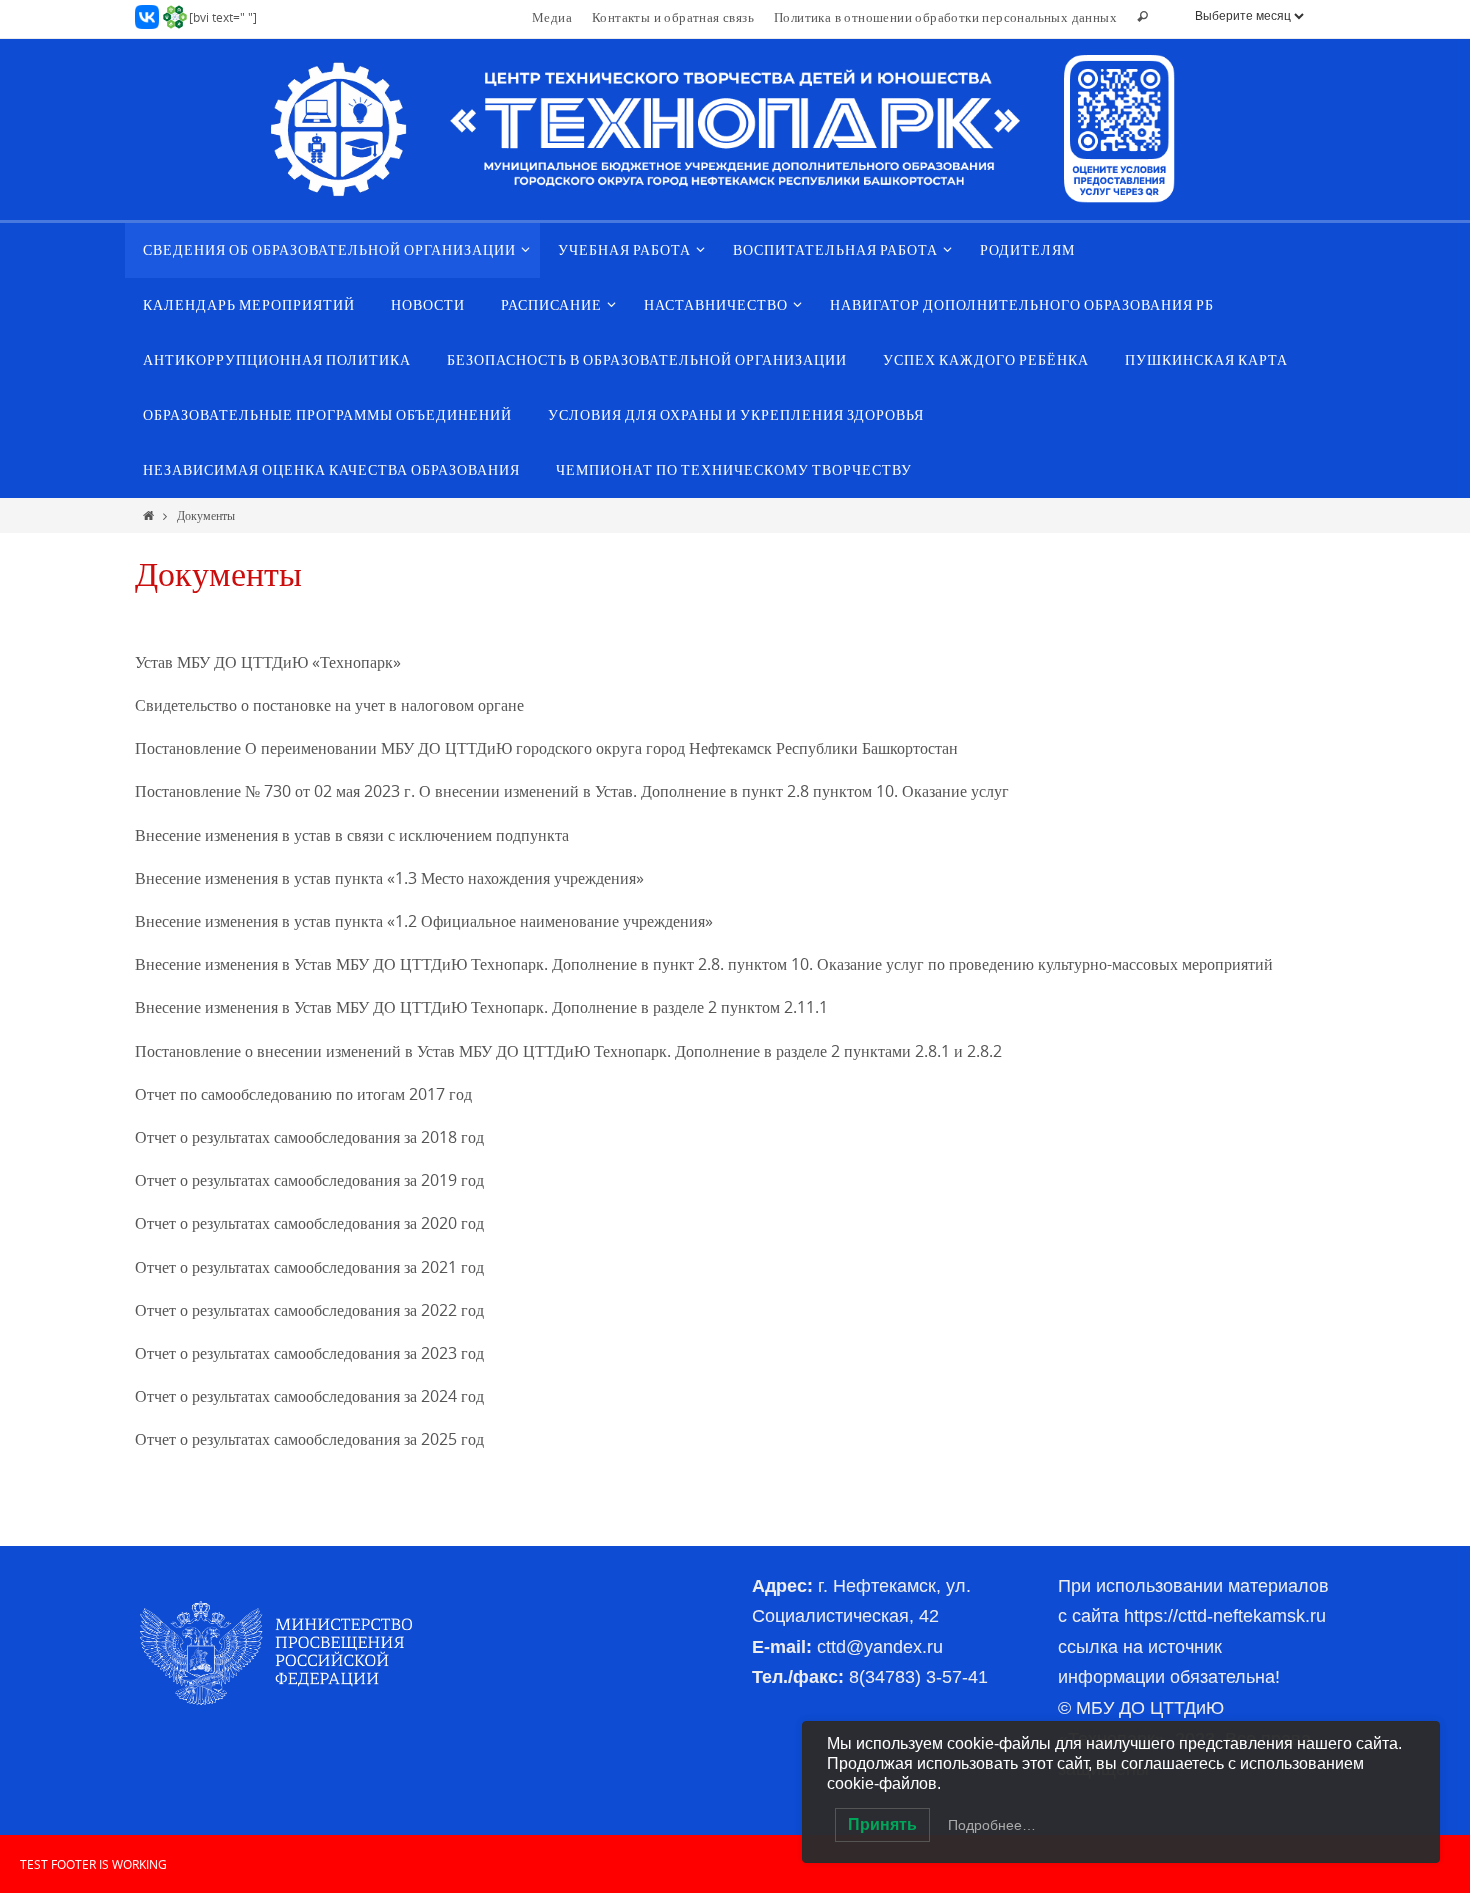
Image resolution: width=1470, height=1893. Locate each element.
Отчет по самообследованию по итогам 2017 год (303, 1094)
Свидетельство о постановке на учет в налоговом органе (329, 705)
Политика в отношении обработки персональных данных (945, 17)
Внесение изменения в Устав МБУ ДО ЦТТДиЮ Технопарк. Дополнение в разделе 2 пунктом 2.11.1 (481, 1007)
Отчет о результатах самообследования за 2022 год (309, 1310)
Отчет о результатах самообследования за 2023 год (309, 1353)
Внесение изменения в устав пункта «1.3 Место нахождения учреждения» (389, 878)
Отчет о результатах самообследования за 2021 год (309, 1267)
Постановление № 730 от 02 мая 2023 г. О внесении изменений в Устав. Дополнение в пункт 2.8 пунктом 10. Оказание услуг (572, 791)
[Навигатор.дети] (175, 17)
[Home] (148, 515)
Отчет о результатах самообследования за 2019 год (309, 1180)
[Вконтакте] (147, 17)
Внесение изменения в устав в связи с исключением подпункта (352, 835)
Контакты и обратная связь (673, 17)
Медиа (552, 17)
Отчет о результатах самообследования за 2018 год (309, 1137)
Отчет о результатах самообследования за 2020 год (309, 1223)
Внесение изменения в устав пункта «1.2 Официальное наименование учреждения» (424, 921)
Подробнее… (992, 1825)
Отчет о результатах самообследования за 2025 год (309, 1439)
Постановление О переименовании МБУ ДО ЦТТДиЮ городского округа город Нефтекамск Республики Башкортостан (546, 748)
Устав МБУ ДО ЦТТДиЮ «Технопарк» (268, 662)
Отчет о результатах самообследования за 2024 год (309, 1396)
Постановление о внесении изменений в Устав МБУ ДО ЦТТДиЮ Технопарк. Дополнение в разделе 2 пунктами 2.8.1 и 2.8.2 (570, 1051)
